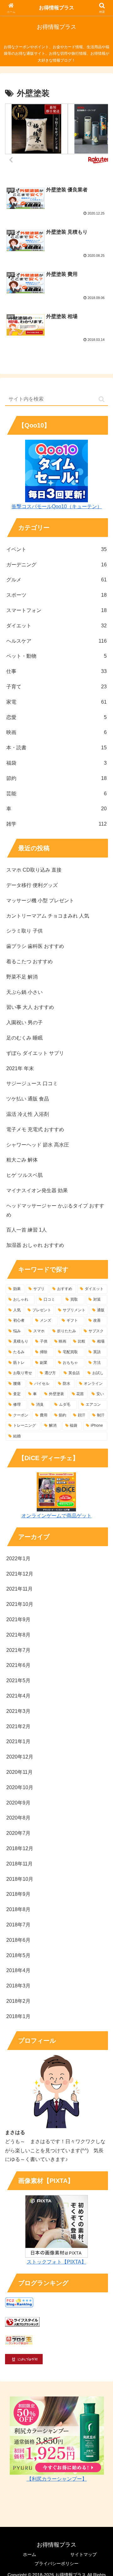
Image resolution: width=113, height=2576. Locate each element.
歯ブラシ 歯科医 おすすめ (35, 946)
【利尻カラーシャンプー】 (57, 2479)
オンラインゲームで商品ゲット (56, 1516)
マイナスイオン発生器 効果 (37, 1190)
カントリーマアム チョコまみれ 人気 (48, 916)
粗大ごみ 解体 (22, 1160)
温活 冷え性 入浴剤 (28, 1114)
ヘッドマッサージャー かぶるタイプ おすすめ (55, 1210)
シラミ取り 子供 (24, 931)
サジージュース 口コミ (32, 1083)
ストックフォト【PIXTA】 (56, 2262)
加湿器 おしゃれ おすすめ (35, 1245)
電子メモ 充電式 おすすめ (35, 1129)
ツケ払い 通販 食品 (28, 1099)
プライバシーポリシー (56, 2563)
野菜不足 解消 (22, 977)
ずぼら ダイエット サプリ (35, 1053)
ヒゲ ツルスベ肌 (24, 1175)
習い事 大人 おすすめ (30, 1007)
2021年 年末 (20, 1068)
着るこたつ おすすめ (30, 962)
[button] (102, 399)
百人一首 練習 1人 (27, 1230)
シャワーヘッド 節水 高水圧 (38, 1145)
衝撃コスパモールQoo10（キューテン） (57, 506)
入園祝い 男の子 (24, 1022)
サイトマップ (83, 2554)
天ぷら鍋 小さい (24, 992)
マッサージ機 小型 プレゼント (40, 901)
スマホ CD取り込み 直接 (34, 870)
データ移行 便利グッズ (32, 885)
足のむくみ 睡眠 (24, 1038)
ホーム (30, 2554)
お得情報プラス (56, 8)
